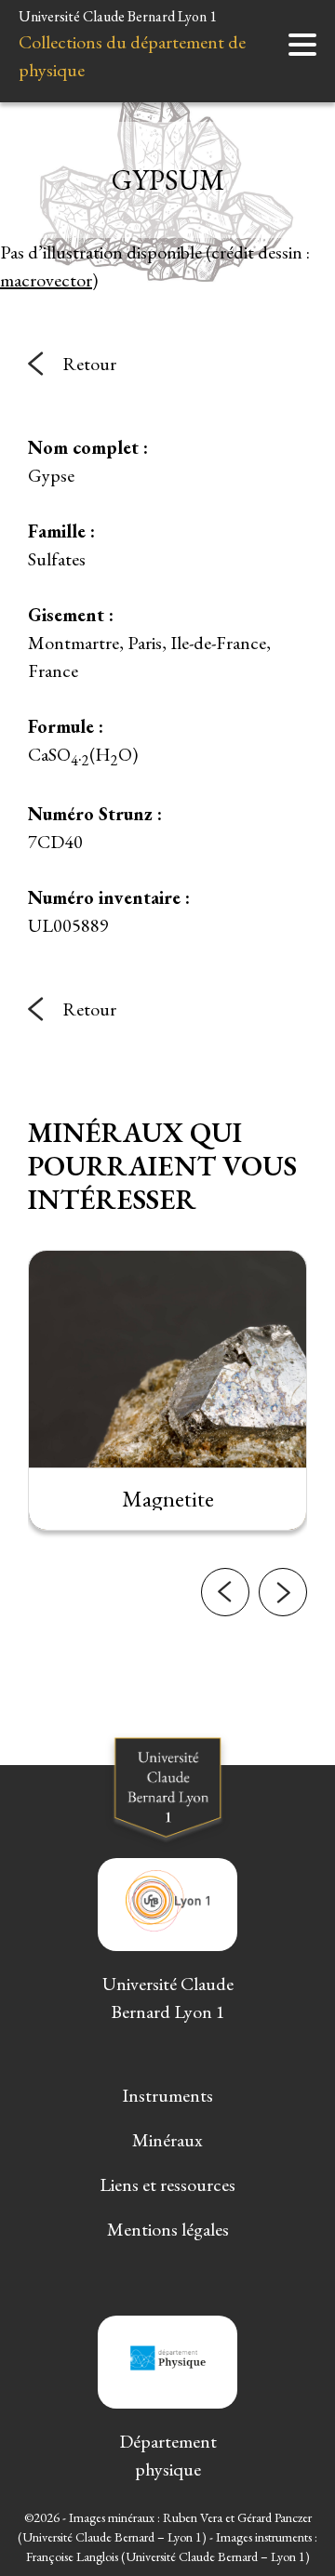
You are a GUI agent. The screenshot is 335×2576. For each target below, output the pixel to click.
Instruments (167, 2095)
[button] (225, 1592)
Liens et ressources (167, 2184)
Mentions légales (168, 2229)
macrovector (46, 280)
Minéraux (167, 2140)
